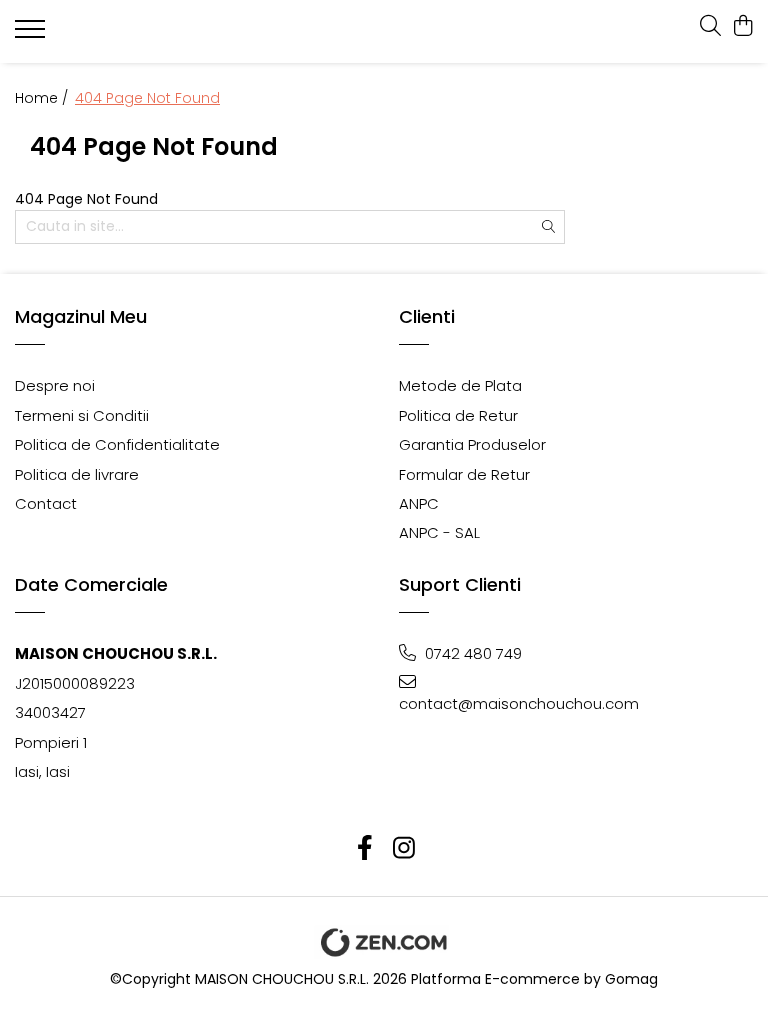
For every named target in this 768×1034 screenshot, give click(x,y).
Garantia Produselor (472, 444)
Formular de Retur (464, 474)
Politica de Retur (458, 415)
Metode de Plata (460, 385)
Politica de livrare (77, 474)
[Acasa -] (135, 32)
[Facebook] (364, 848)
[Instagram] (403, 848)
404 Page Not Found (147, 98)
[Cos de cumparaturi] (742, 27)
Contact (46, 503)
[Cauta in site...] (710, 27)
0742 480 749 (471, 653)
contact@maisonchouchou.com (487, 703)
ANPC (419, 503)
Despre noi (55, 385)
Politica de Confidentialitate (117, 444)
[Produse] (32, 35)
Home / (43, 98)
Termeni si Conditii (82, 415)
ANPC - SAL (439, 532)
